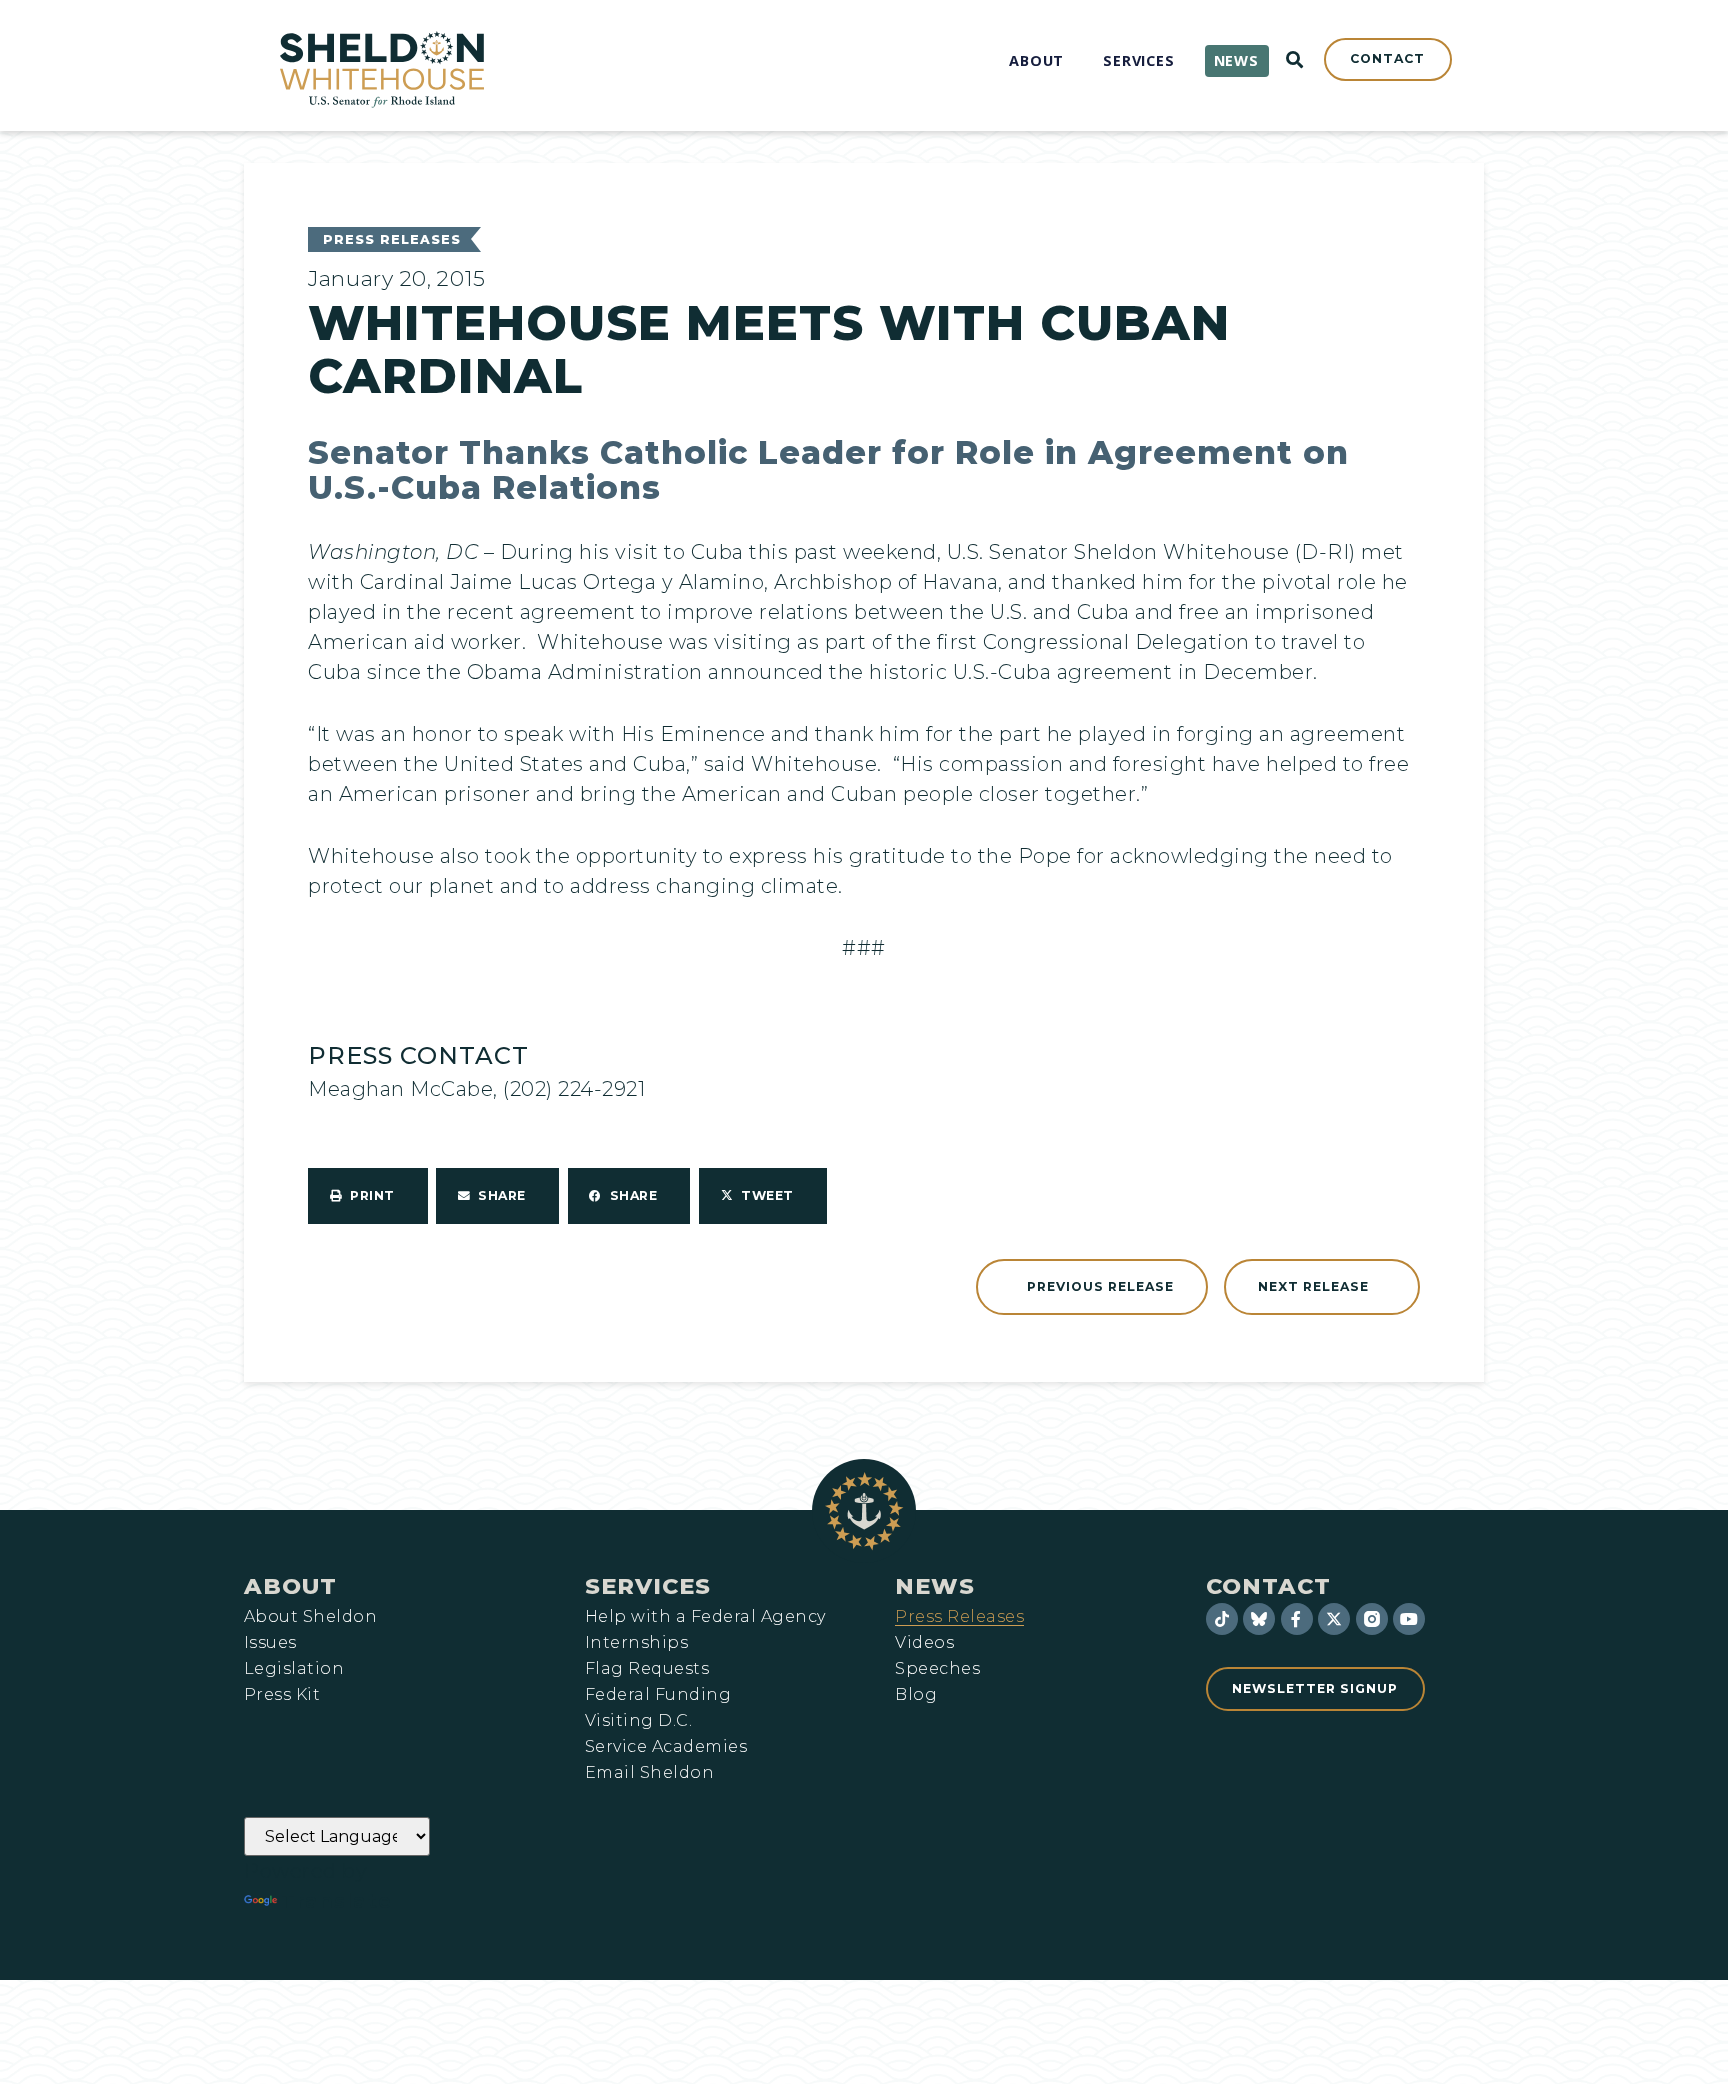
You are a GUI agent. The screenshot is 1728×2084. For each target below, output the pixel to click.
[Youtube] (1409, 1619)
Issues (270, 1643)
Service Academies (666, 1747)
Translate (336, 1901)
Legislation (294, 1669)
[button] (368, 1196)
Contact (1268, 1586)
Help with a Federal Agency (705, 1617)
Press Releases (392, 239)
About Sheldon (310, 1617)
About (290, 1586)
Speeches (937, 1669)
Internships (636, 1643)
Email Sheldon (649, 1773)
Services (648, 1586)
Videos (924, 1643)
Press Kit (282, 1695)
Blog (916, 1695)
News (935, 1586)
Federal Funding (658, 1695)
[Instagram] (1372, 1619)
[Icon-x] (1334, 1619)
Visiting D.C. (638, 1721)
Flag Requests (647, 1669)
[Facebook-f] (1297, 1619)
